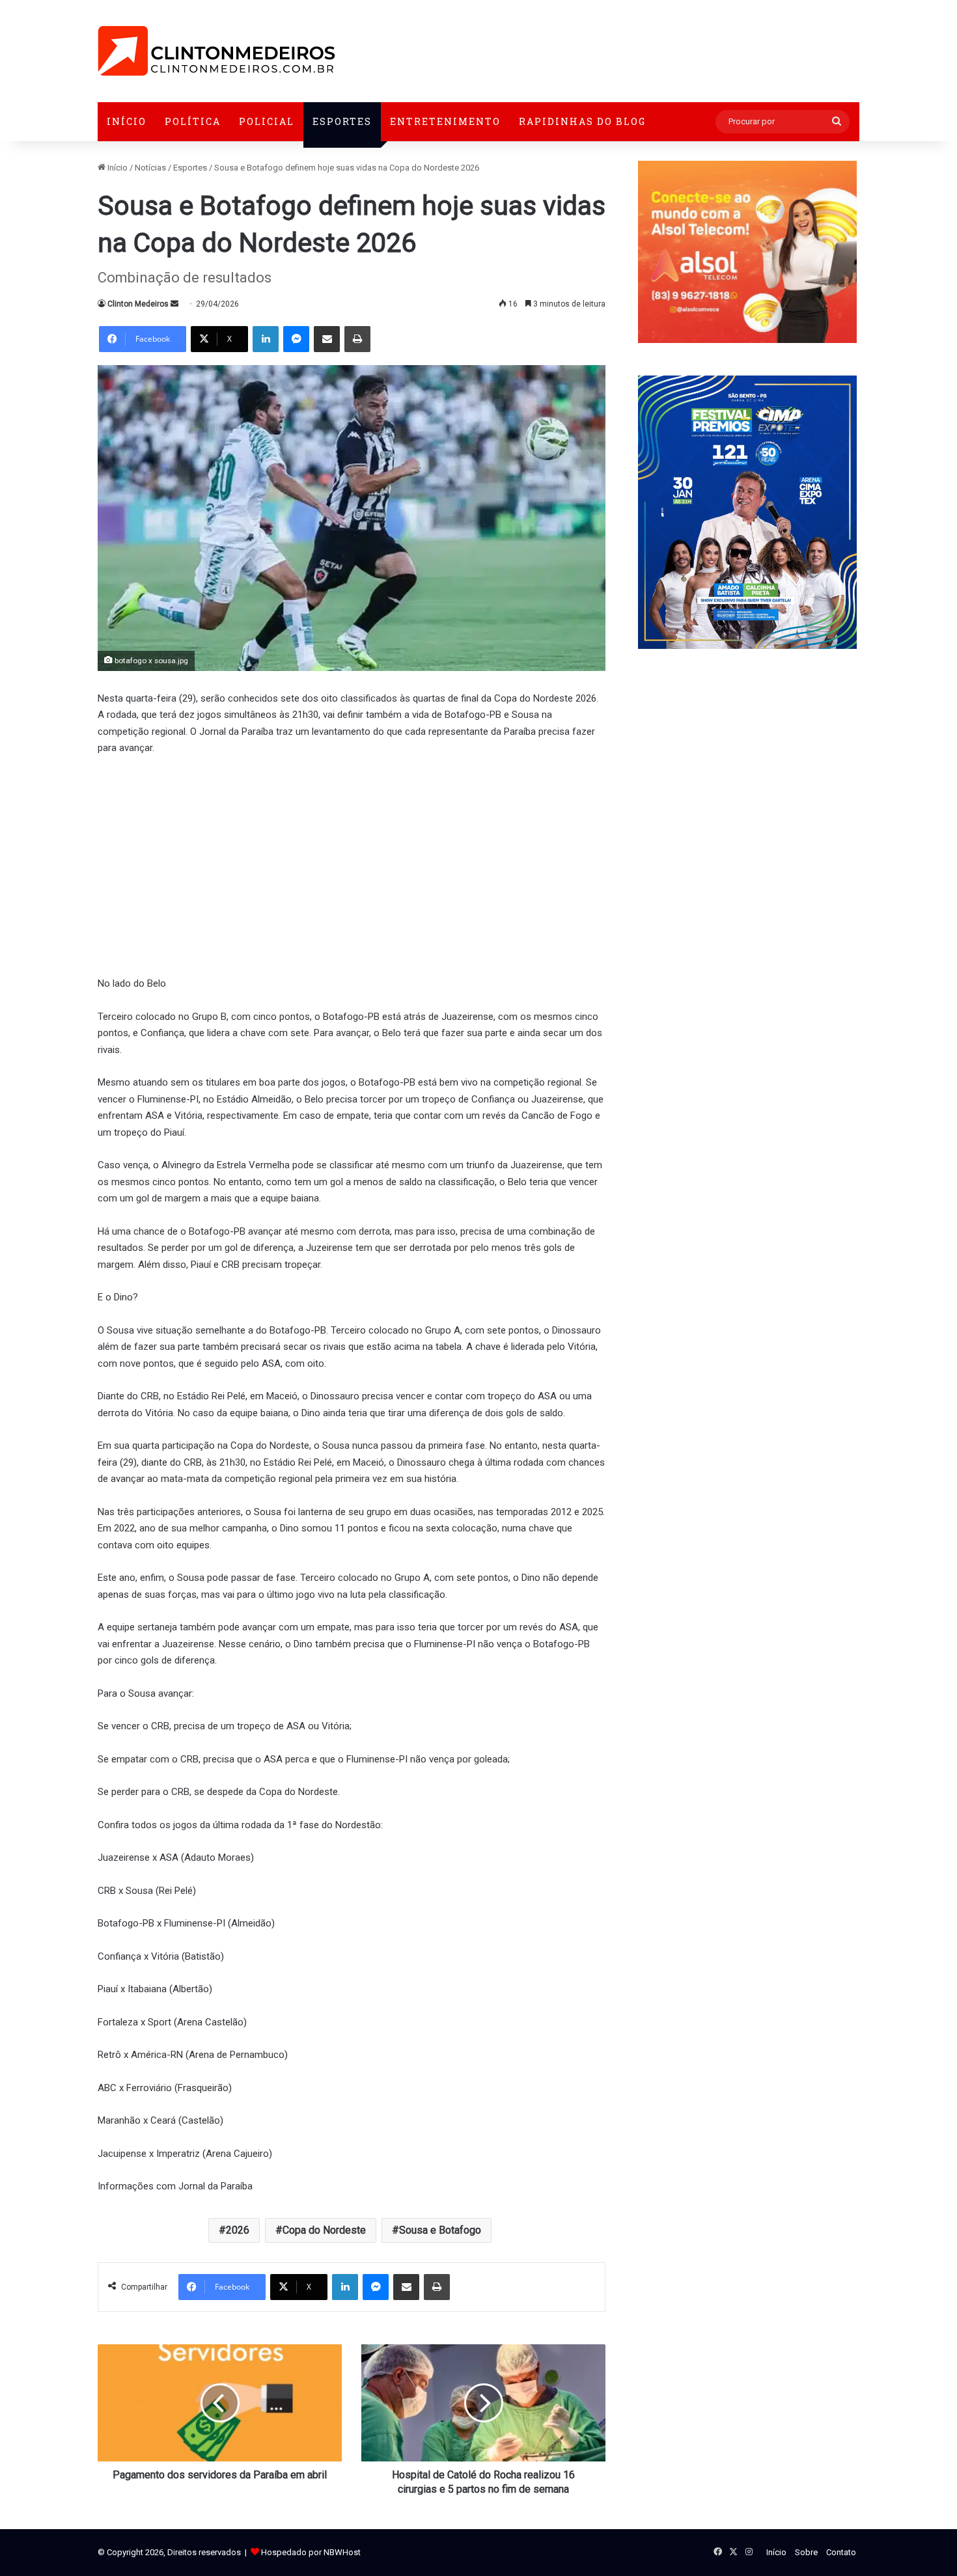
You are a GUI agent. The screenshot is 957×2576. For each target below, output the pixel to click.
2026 (238, 2230)
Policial (267, 121)
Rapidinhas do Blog (582, 121)
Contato (841, 2552)
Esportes (342, 121)
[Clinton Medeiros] (216, 51)
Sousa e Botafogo (440, 2230)
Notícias (150, 168)
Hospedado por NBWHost (311, 2552)
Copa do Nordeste (324, 2230)
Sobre (806, 2552)
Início (127, 121)
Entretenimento (445, 121)
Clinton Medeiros (138, 304)
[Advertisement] (352, 864)
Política (193, 121)
